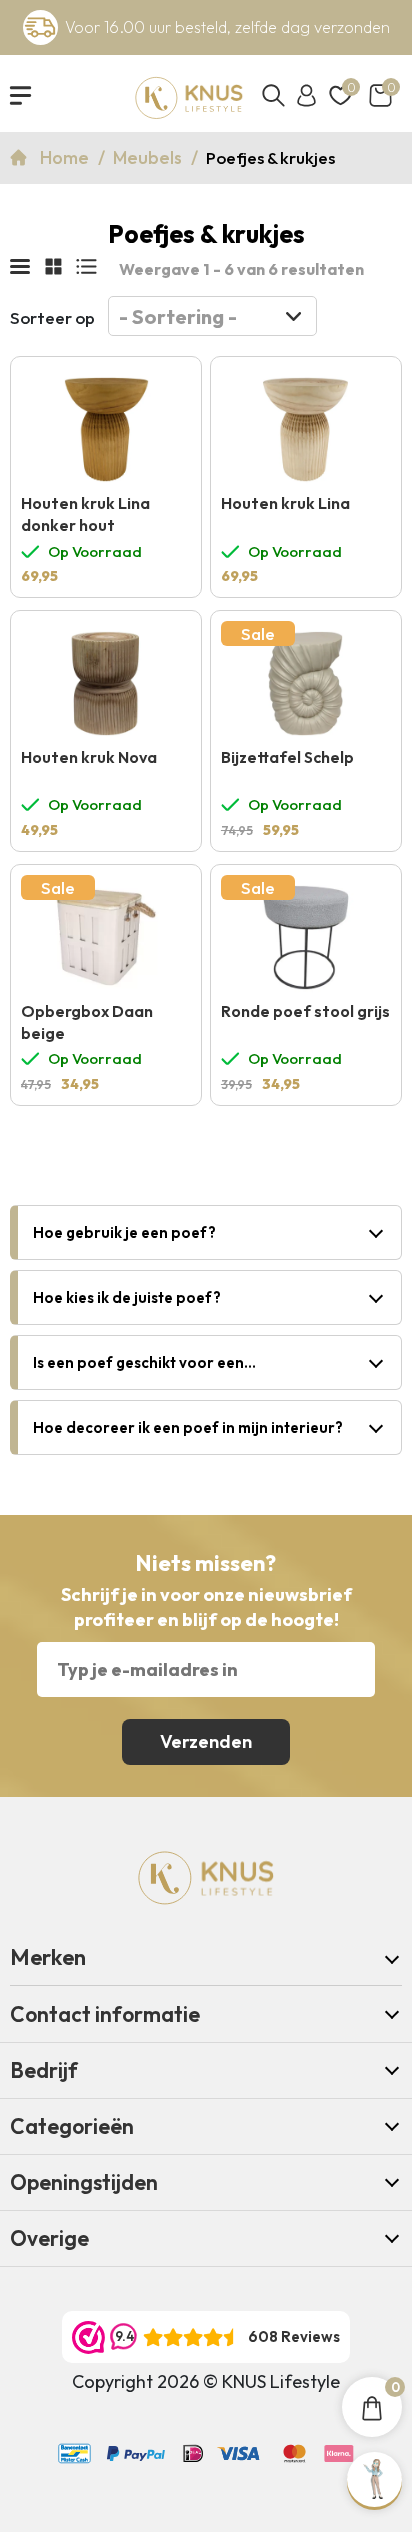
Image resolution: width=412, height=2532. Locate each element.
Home (66, 157)
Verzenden (206, 1741)
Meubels (149, 157)
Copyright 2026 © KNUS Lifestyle (206, 2381)
